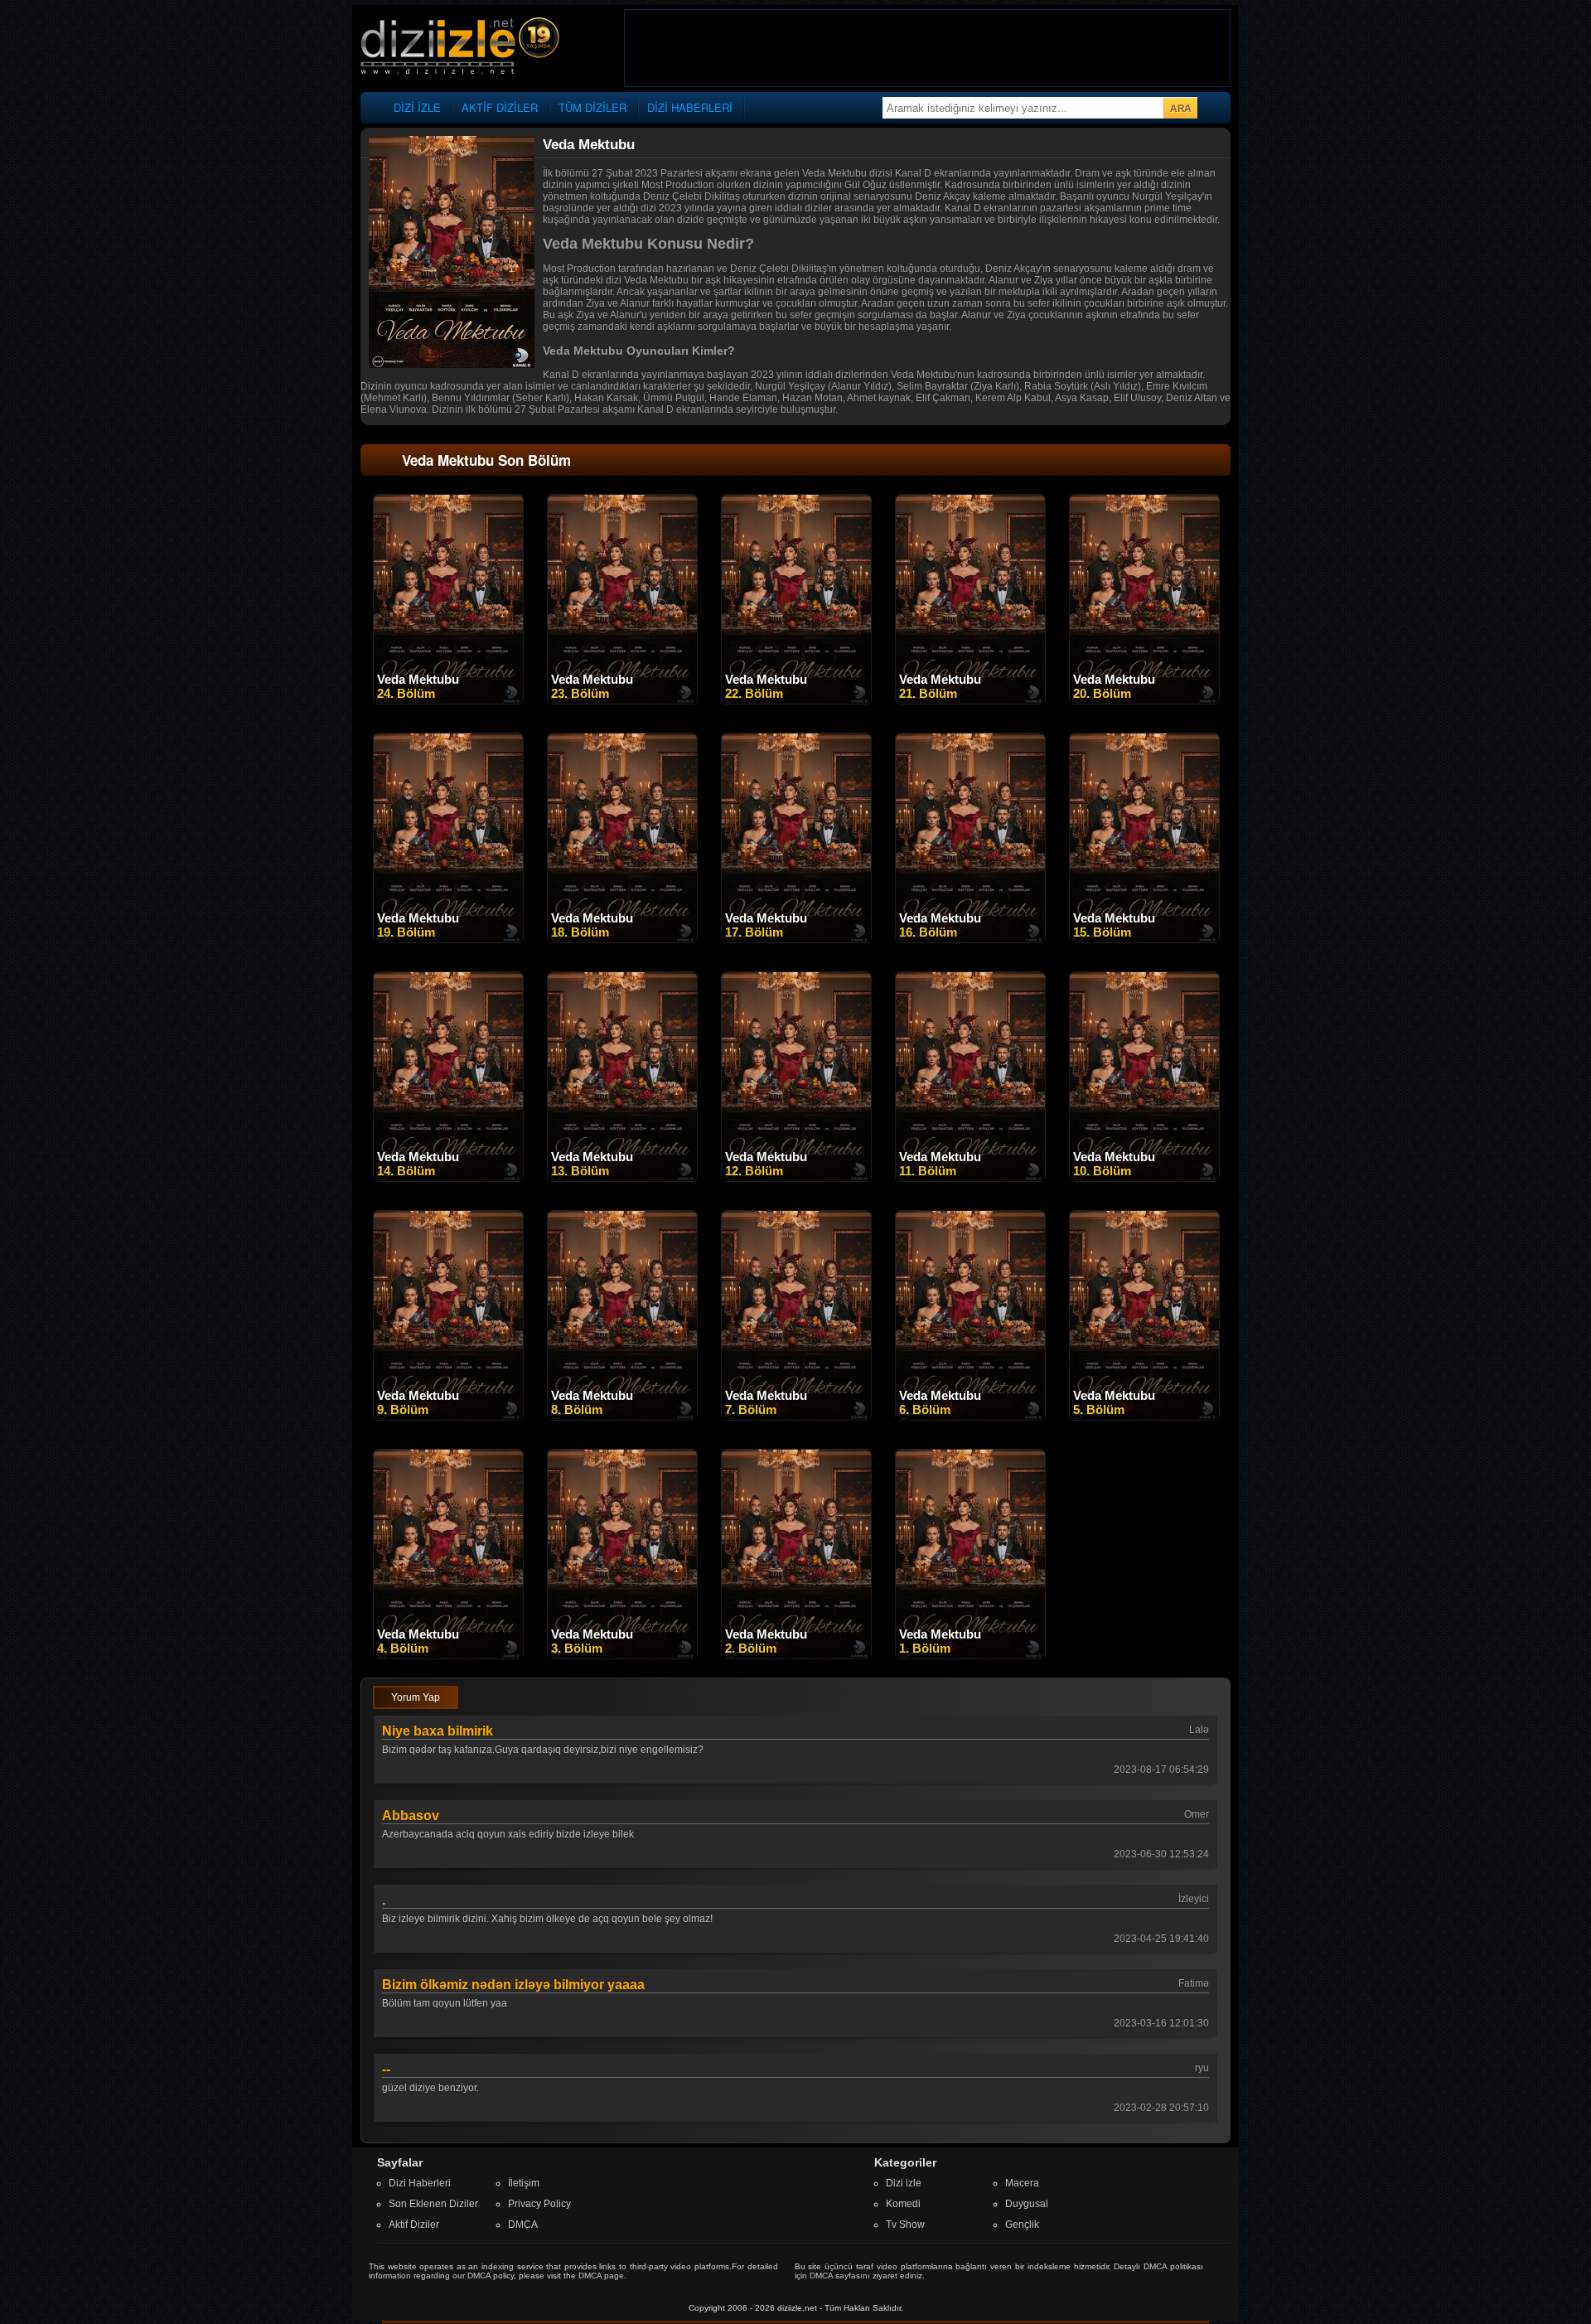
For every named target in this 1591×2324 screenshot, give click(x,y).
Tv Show (905, 2225)
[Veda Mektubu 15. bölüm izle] (1144, 939)
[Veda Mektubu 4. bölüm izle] (448, 1655)
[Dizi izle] (460, 47)
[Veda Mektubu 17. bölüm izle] (796, 939)
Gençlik (1022, 2225)
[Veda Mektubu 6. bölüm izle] (970, 1416)
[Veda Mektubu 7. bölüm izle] (796, 1416)
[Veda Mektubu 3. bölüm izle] (622, 1655)
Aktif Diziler (414, 2225)
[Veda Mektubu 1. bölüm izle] (970, 1655)
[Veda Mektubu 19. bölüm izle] (448, 939)
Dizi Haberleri (420, 2183)
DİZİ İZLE (417, 107)
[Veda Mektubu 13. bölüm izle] (622, 1178)
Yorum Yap (416, 1697)
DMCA (523, 2225)
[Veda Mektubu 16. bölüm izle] (970, 939)
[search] (1180, 108)
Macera (1022, 2183)
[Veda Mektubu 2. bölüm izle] (796, 1655)
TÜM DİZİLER (592, 107)
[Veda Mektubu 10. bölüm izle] (1144, 1178)
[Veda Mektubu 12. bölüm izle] (796, 1178)
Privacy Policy (539, 2204)
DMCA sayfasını (840, 2276)
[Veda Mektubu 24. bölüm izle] (448, 700)
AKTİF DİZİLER (500, 107)
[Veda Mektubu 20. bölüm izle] (1144, 700)
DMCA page (601, 2276)
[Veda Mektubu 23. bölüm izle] (622, 700)
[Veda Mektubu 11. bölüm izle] (970, 1178)
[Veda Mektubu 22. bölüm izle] (796, 700)
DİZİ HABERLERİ (690, 107)
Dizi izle (904, 2183)
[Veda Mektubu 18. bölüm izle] (622, 939)
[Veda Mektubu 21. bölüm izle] (970, 700)
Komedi (903, 2204)
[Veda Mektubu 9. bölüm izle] (448, 1416)
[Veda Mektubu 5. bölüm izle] (1144, 1416)
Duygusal (1027, 2204)
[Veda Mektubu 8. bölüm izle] (622, 1416)
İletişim (524, 2183)
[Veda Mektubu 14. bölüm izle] (448, 1178)
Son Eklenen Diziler (433, 2204)
